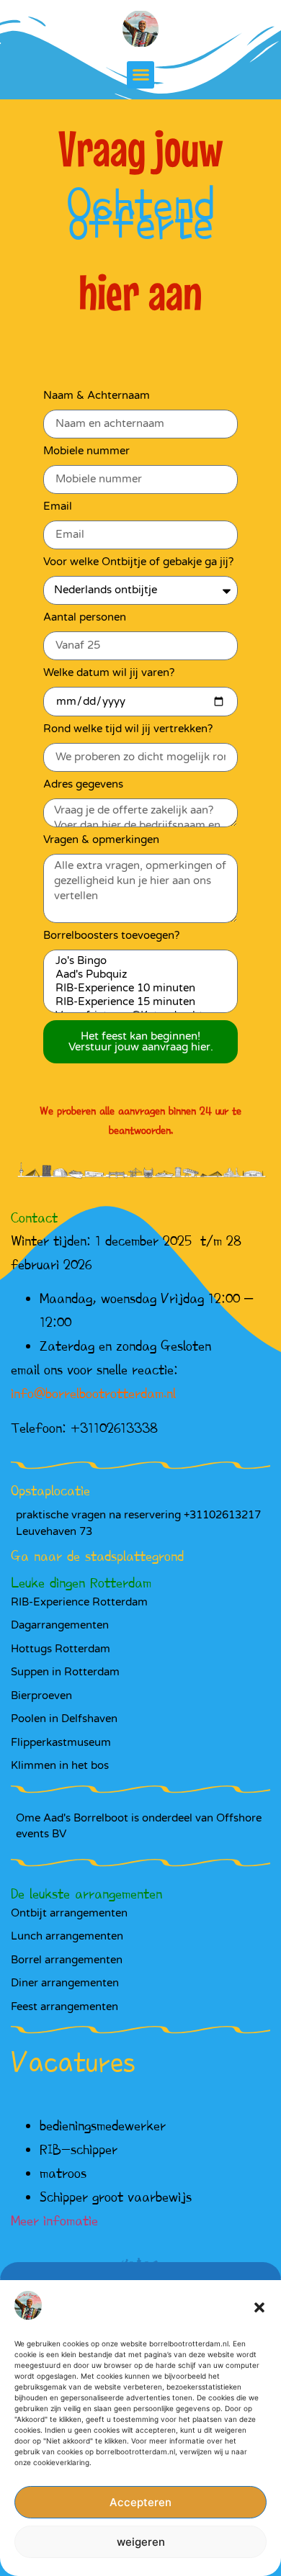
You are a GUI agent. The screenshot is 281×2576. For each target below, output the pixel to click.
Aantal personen (85, 618)
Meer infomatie (54, 2220)
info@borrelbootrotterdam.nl (93, 1393)
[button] (259, 2307)
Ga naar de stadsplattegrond (97, 1556)
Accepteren (140, 2502)
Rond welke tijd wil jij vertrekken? (128, 729)
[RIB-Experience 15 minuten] (138, 1002)
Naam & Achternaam (97, 396)
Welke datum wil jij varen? (109, 673)
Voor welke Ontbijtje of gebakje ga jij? (138, 562)
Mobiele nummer (86, 451)
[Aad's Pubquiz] (138, 974)
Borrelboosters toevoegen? (111, 936)
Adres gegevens (83, 785)
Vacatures (73, 2062)
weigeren (141, 2542)
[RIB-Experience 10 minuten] (138, 988)
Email (58, 507)
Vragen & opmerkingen (101, 840)
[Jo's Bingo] (138, 961)
